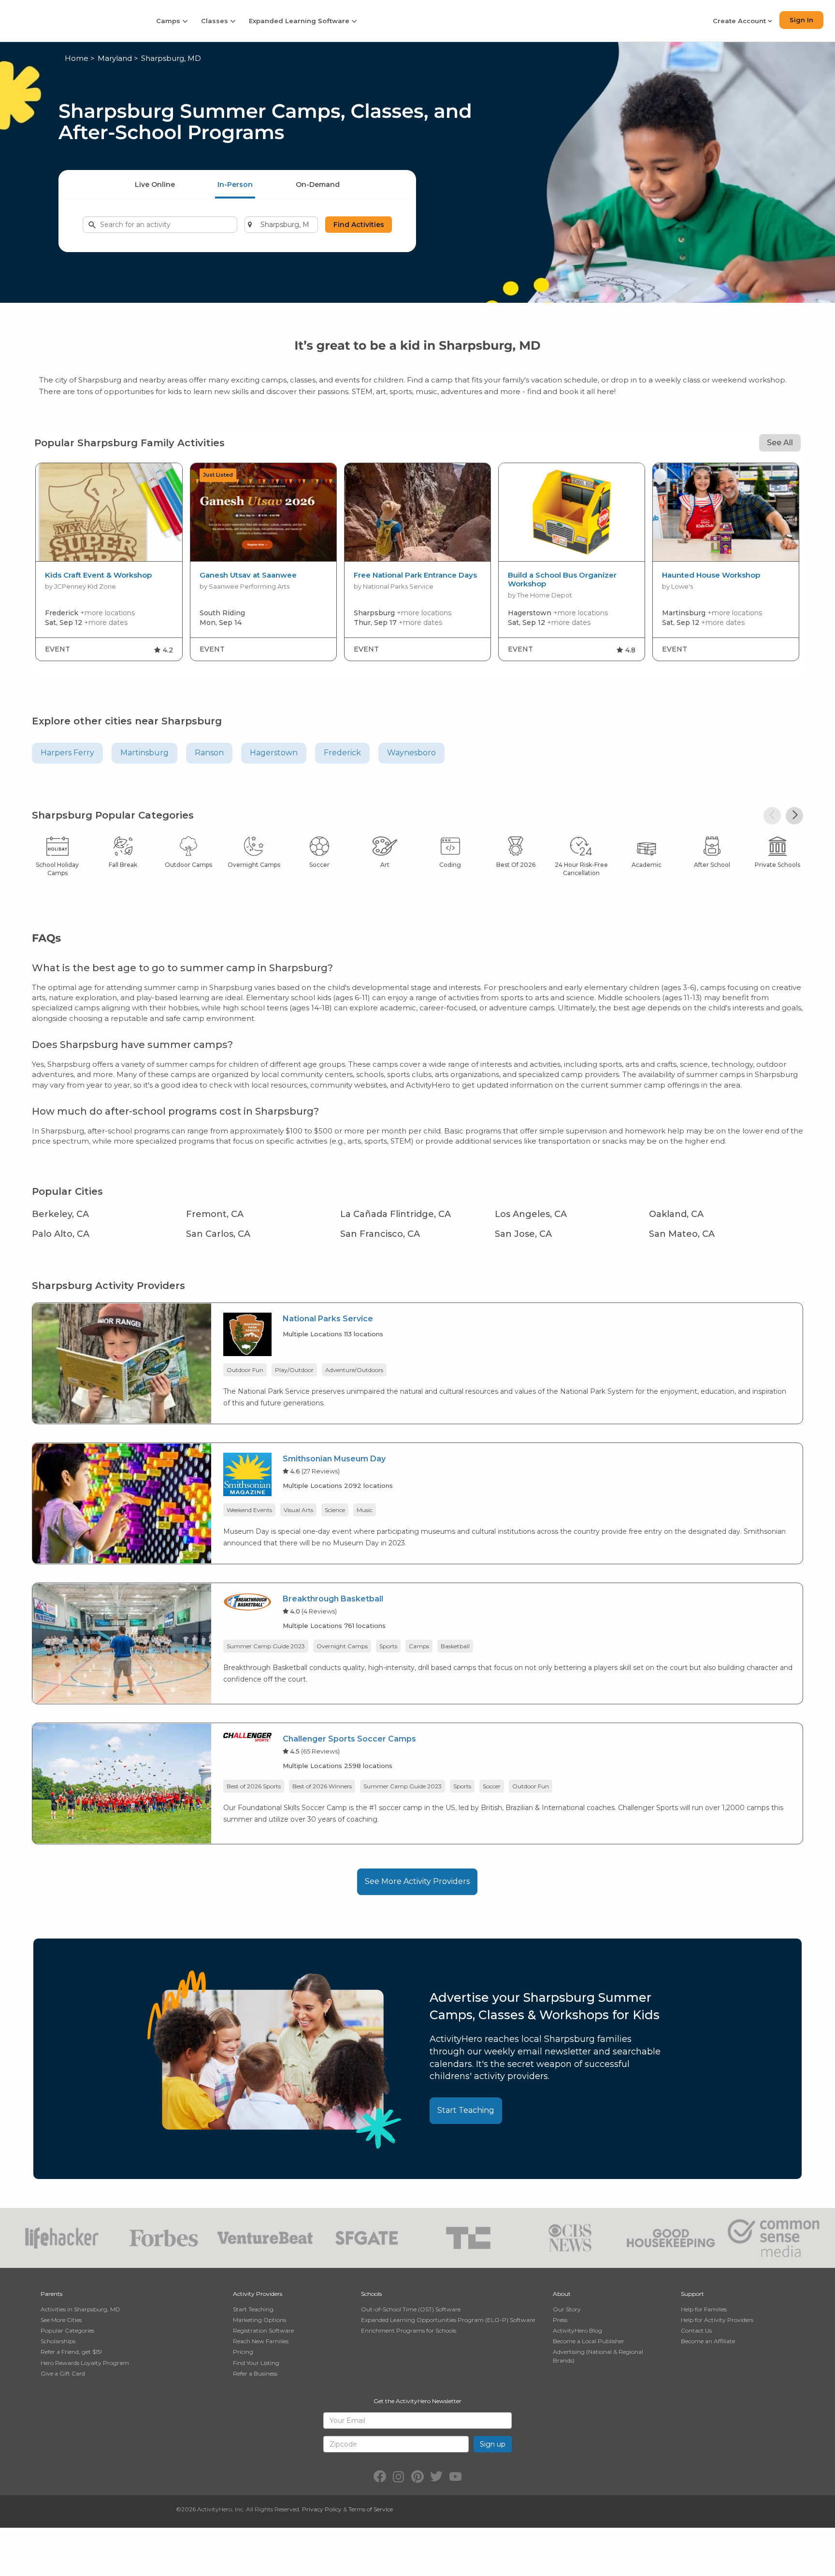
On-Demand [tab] (318, 184)
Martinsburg (144, 753)
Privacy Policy (322, 2509)
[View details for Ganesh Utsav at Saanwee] (263, 512)
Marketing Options (259, 2320)
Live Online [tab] (155, 184)
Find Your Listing (256, 2363)
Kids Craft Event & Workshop (98, 575)
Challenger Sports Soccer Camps (349, 1739)
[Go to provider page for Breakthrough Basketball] (247, 1604)
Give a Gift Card (63, 2373)
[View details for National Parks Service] (122, 1363)
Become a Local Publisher (589, 2341)
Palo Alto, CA (61, 1234)
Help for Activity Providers (717, 2320)
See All (780, 443)
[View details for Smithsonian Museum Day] (122, 1503)
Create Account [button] (740, 21)
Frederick (342, 753)
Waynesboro (411, 753)
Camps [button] (169, 21)
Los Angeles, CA (531, 1214)
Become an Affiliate (708, 2341)
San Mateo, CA (682, 1234)
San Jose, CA (523, 1234)
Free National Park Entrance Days (415, 575)
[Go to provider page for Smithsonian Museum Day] (247, 1476)
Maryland (115, 58)
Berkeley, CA (60, 1214)
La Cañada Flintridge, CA (396, 1214)
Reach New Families (261, 2341)
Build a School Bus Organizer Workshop (562, 580)
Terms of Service (371, 2509)
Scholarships (58, 2341)
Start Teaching (466, 2110)
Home (77, 58)
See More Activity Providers (417, 1881)
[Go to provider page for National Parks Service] (247, 1336)
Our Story (567, 2309)
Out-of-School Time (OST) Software (411, 2309)
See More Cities (61, 2320)
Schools (371, 2294)
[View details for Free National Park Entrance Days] (417, 512)
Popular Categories (67, 2330)
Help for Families (704, 2309)
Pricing (243, 2352)
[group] (109, 562)
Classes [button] (216, 21)
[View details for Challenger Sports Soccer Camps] (122, 1783)
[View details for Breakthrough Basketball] (122, 1643)
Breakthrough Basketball (333, 1599)
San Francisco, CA (380, 1234)
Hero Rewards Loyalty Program (85, 2363)
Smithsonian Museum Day (334, 1459)
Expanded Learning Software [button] (300, 21)
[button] (772, 816)
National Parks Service (328, 1319)
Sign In (801, 20)
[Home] (72, 21)
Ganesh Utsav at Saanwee (248, 575)
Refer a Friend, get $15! (71, 2352)
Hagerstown (274, 753)
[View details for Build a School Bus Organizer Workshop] (572, 512)
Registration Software (263, 2330)
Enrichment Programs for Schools (409, 2330)
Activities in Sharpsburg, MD (80, 2309)
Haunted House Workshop (711, 575)
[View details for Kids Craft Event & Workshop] (109, 512)
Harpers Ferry (67, 753)
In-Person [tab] (235, 184)
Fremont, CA (215, 1214)
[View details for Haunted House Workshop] (726, 512)
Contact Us (696, 2330)
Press (560, 2320)
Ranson (209, 753)
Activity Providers (258, 2294)
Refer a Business (255, 2373)
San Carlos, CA (218, 1234)
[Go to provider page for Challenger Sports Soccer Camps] (247, 1739)
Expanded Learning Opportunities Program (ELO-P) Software (448, 2320)
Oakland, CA (676, 1214)
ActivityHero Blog (577, 2330)
